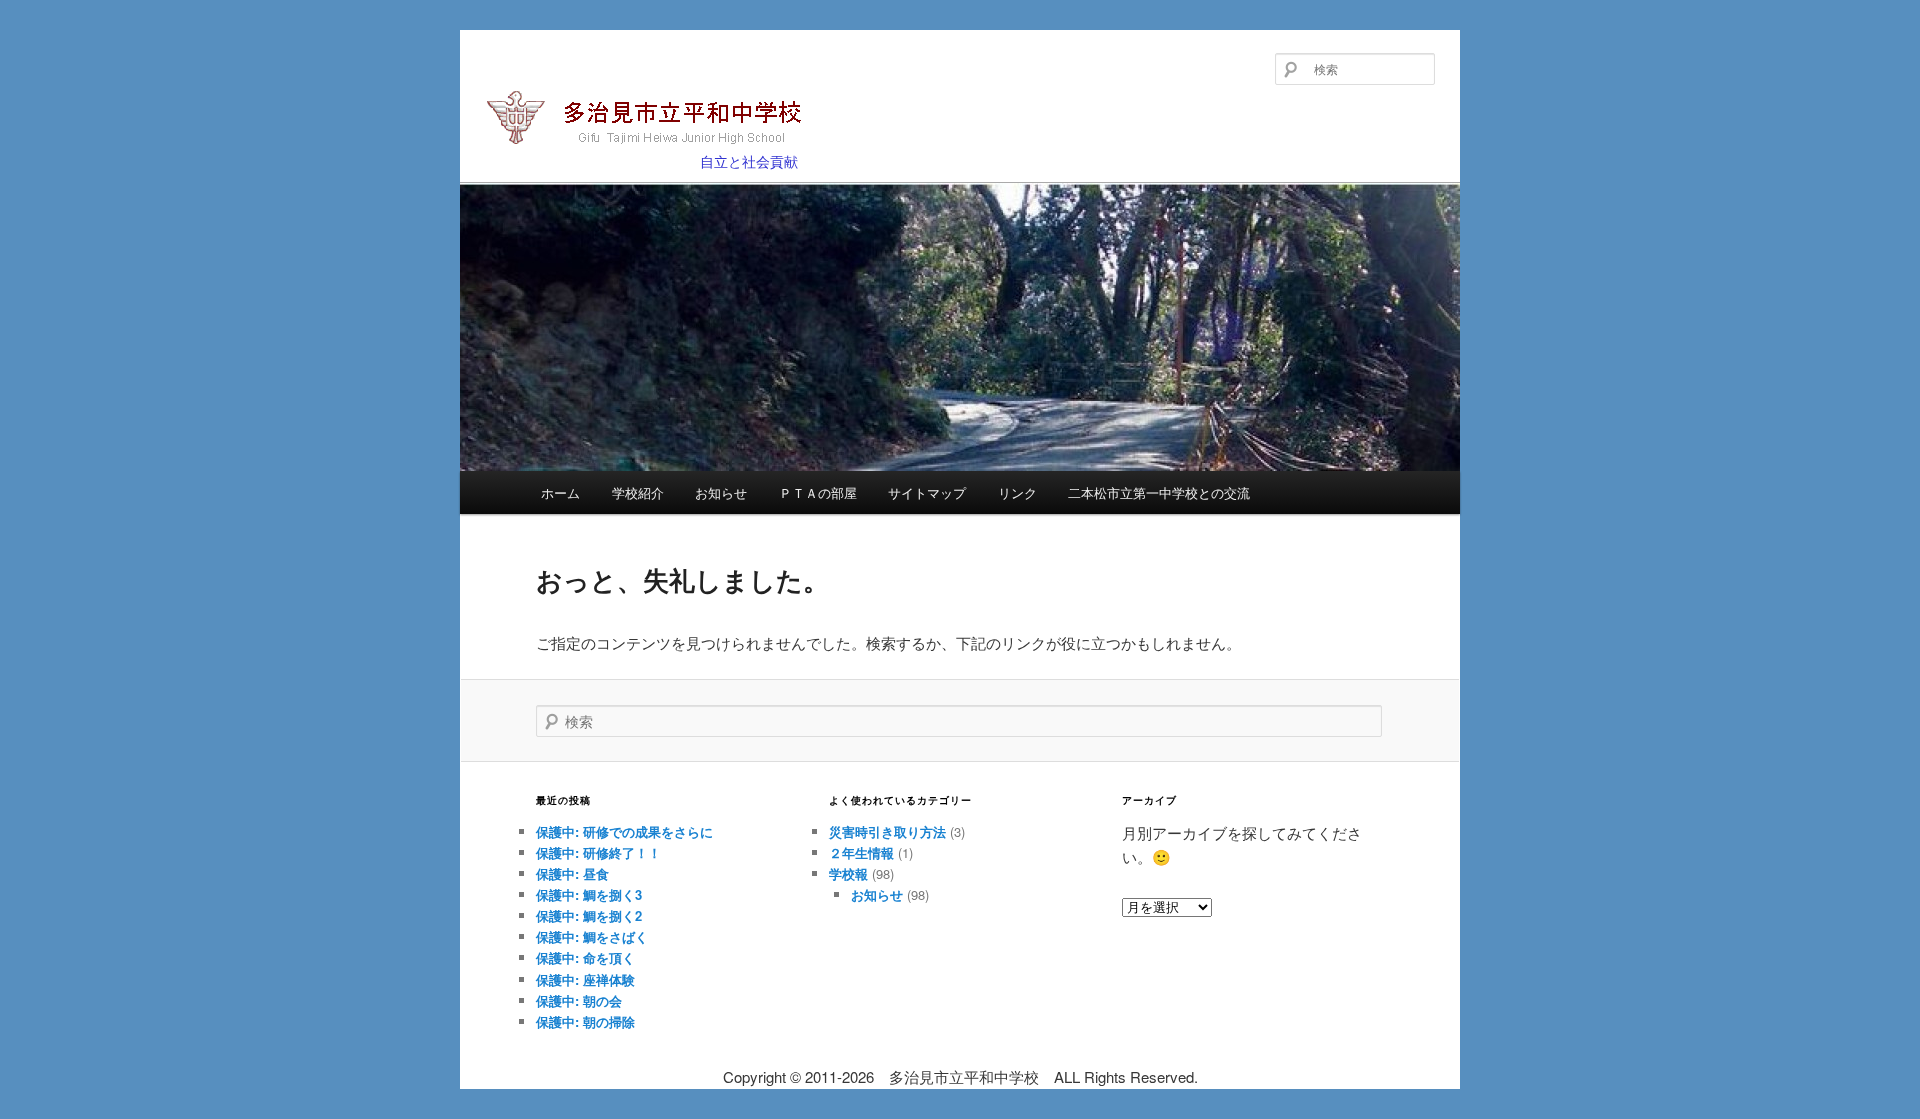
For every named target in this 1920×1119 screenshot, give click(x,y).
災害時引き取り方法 (887, 831)
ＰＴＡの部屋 (818, 492)
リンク (1017, 492)
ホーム (560, 492)
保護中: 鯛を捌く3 (589, 894)
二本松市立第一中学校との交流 (1159, 492)
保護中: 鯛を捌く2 (589, 915)
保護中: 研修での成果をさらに (624, 831)
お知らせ (721, 492)
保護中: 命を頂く (585, 957)
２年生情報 (861, 852)
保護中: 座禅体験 (585, 979)
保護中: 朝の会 (579, 1000)
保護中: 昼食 (572, 873)
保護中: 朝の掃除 (585, 1021)
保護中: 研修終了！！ (598, 852)
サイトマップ (927, 492)
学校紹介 (638, 492)
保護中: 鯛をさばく (592, 936)
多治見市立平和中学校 (612, 152)
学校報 (848, 873)
